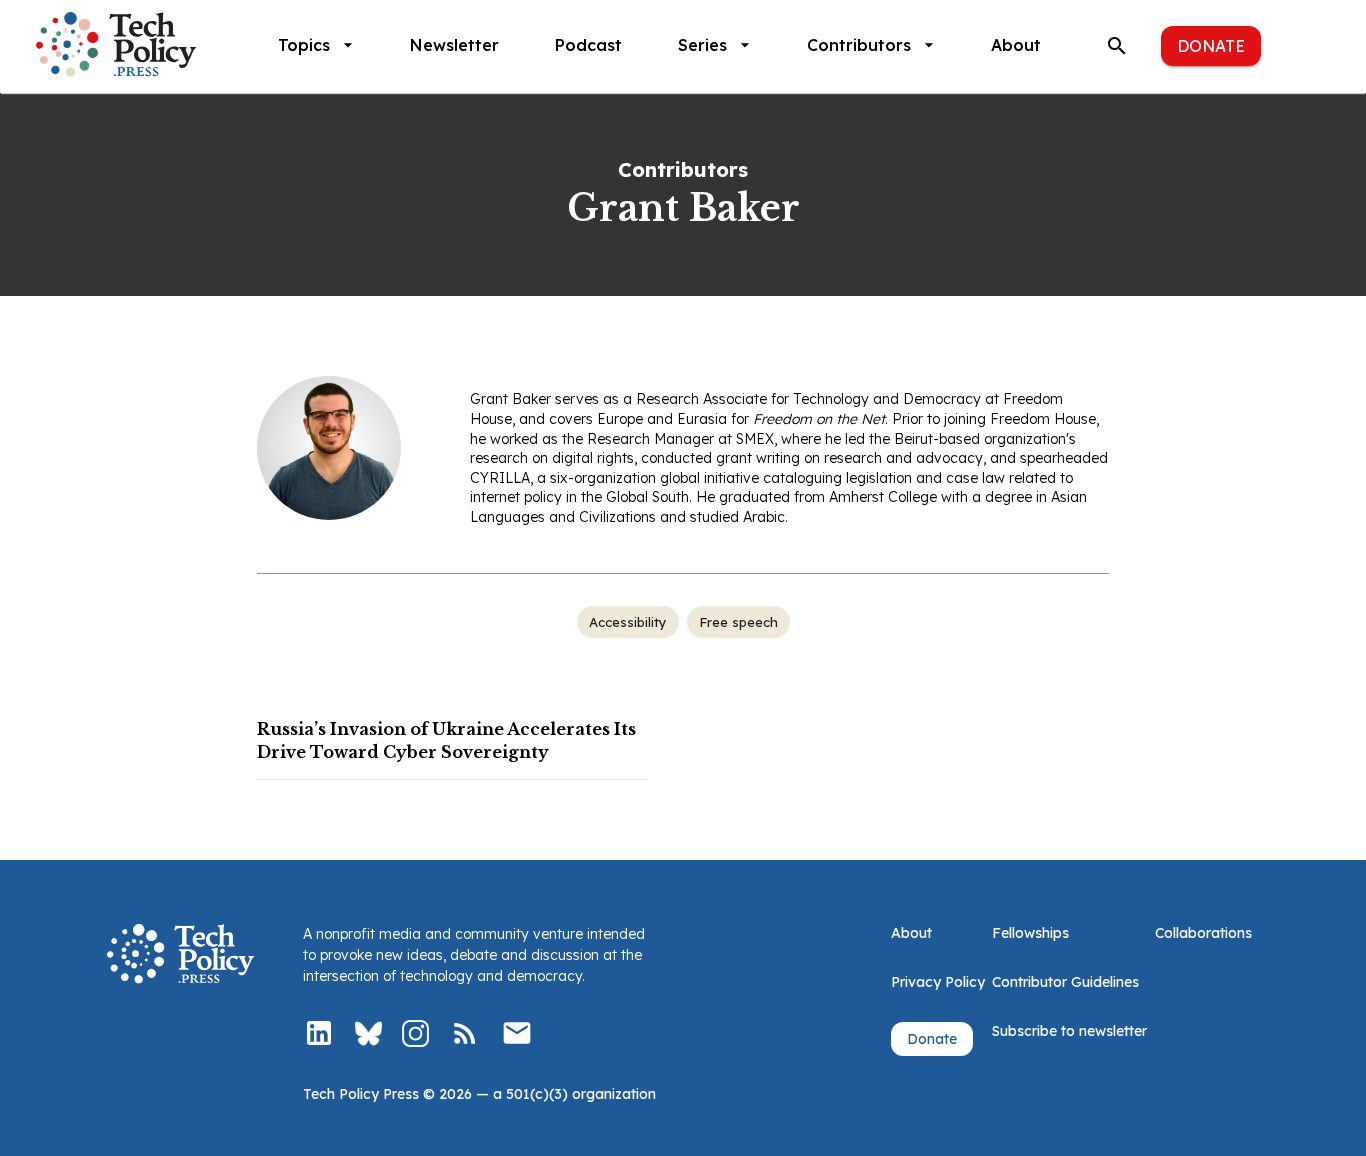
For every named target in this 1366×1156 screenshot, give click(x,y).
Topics (304, 45)
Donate (1211, 46)
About (1016, 45)
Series (702, 45)
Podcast (588, 45)
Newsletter (454, 45)
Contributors (859, 45)
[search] (1117, 46)
